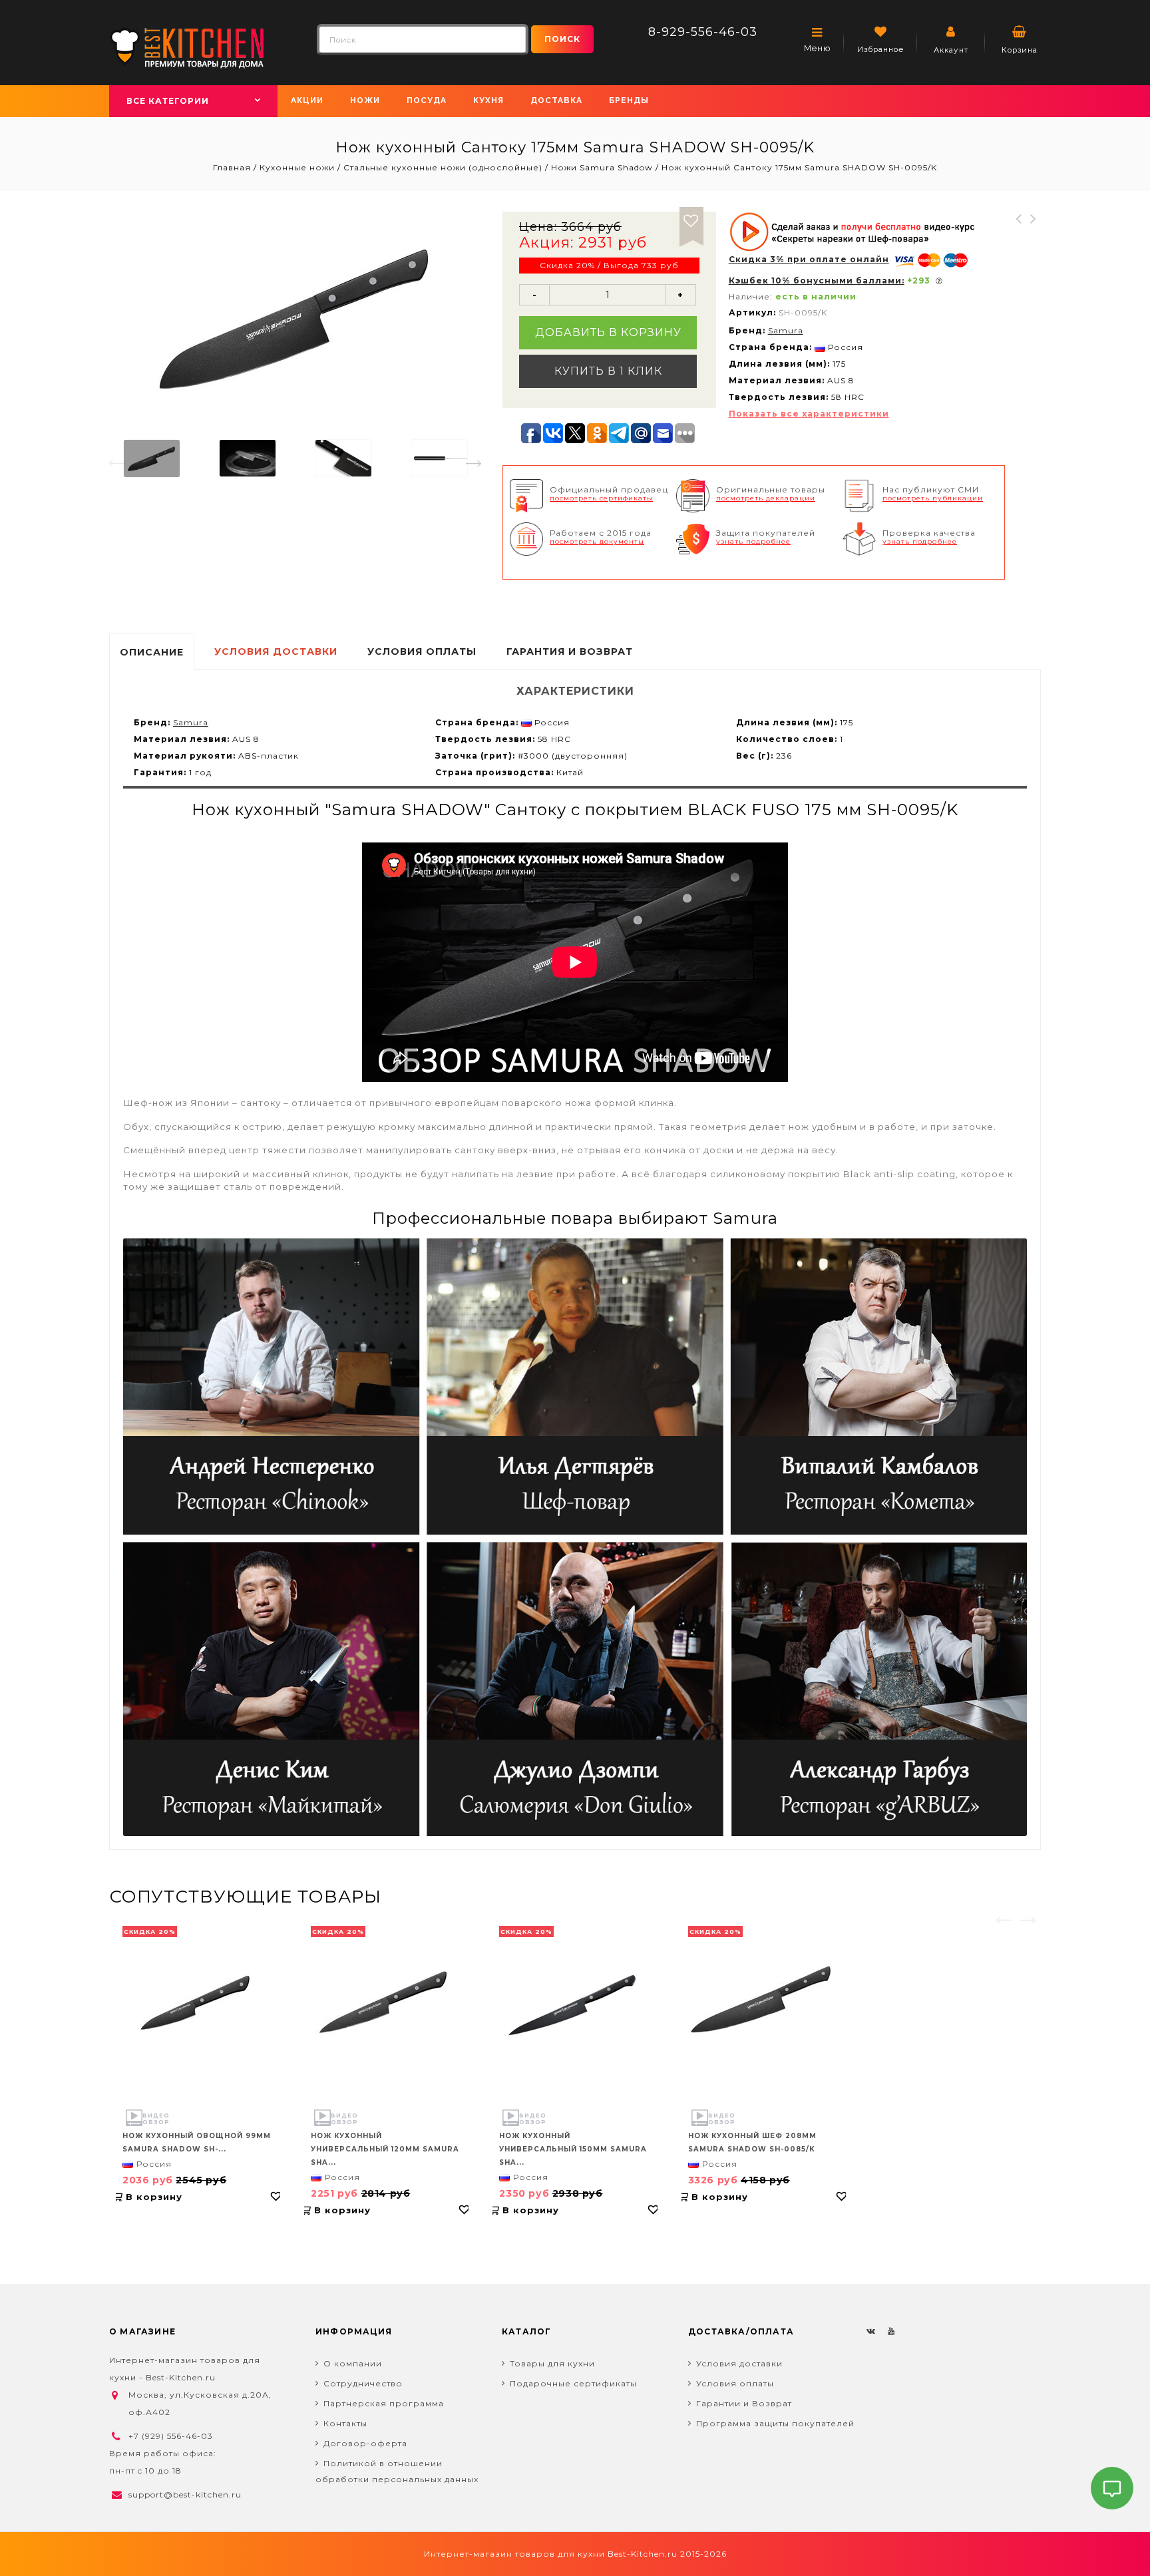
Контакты (345, 2423)
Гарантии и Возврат (744, 2403)
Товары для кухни (552, 2363)
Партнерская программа (384, 2403)
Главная (233, 167)
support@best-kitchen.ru (185, 2494)
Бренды (629, 100)
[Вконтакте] (871, 2330)
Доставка (556, 100)
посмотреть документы (597, 541)
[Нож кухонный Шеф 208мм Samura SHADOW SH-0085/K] (764, 2003)
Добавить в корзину (608, 332)
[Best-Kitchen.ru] (187, 47)
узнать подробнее (753, 541)
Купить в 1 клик (608, 371)
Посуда (427, 100)
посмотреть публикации (933, 498)
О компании (353, 2363)
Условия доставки (739, 2363)
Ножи (365, 100)
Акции (307, 100)
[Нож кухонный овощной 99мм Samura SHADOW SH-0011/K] (198, 2003)
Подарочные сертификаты (573, 2383)
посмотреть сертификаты (601, 498)
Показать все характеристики (809, 414)
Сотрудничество (363, 2383)
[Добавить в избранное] (691, 219)
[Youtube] (891, 2330)
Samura (786, 330)
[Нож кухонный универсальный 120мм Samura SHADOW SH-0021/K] (386, 2003)
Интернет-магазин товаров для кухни (514, 2554)
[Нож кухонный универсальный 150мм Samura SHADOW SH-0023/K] (575, 2003)
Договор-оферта (365, 2443)
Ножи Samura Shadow (602, 167)
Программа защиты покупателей (775, 2423)
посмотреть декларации (766, 498)
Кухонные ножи (297, 167)
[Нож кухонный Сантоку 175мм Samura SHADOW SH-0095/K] (152, 459)
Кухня (488, 100)
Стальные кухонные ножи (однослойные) (443, 167)
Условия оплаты (735, 2383)
